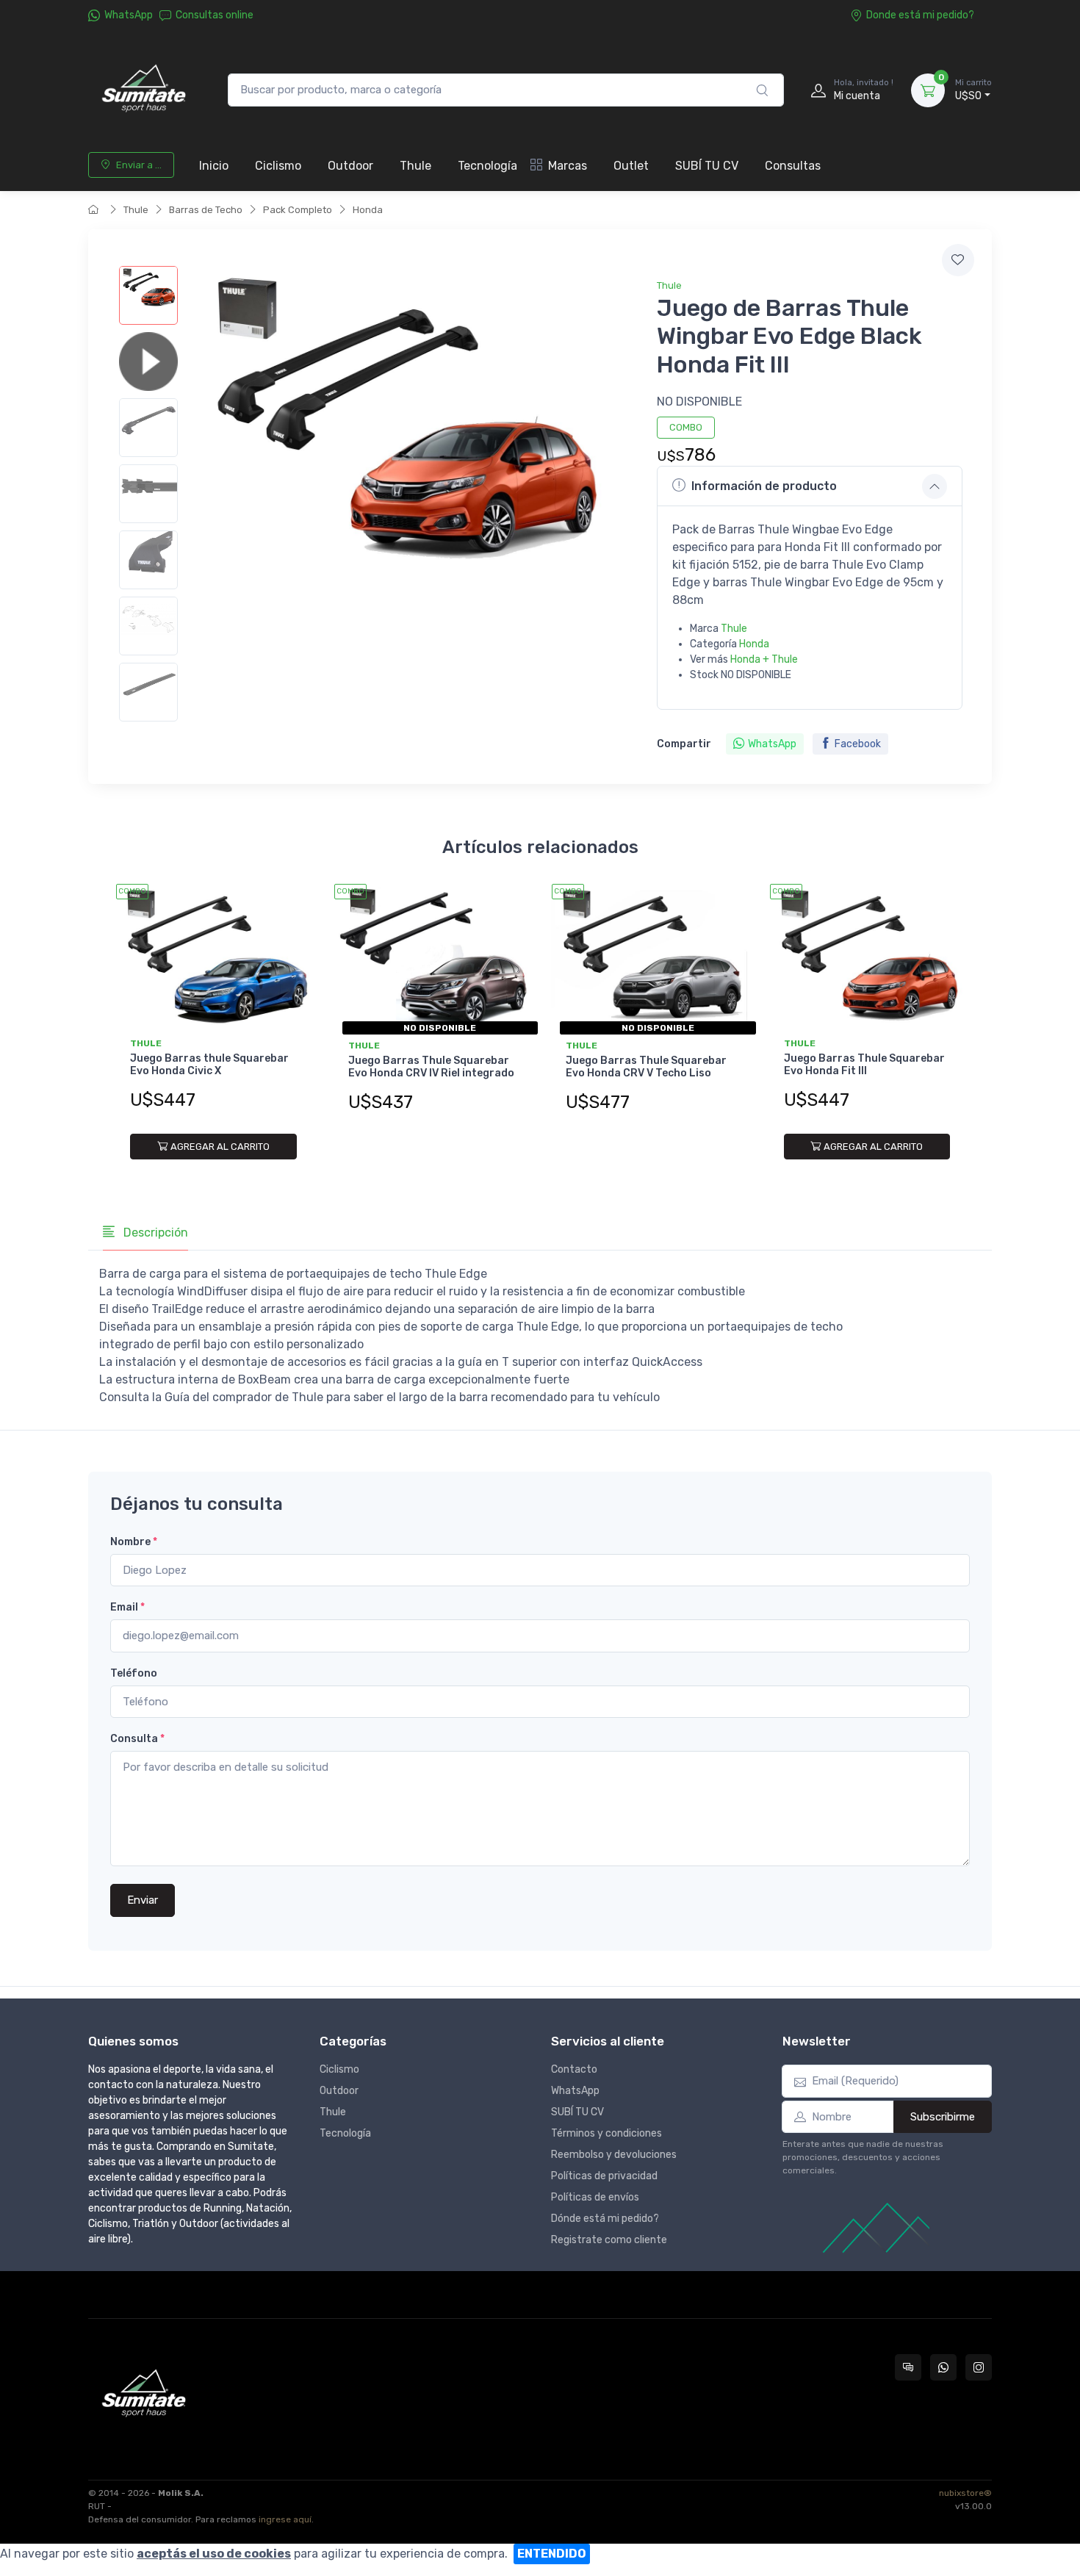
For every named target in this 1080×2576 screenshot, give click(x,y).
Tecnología (487, 166)
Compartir (684, 744)
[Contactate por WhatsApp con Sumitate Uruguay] (943, 2367)
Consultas (793, 166)
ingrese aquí (285, 2519)
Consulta (137, 1739)
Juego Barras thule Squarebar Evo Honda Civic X (209, 1065)
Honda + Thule (764, 659)
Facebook (858, 744)
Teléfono (134, 1673)
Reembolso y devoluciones (614, 2155)
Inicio (214, 166)
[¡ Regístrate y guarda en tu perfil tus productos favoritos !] (958, 260)
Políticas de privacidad (604, 2176)
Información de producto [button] (764, 486)
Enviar (143, 1900)
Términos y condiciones (606, 2133)
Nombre (134, 1542)
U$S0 (973, 90)
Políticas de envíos (595, 2197)
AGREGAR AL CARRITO (220, 1147)
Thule (415, 166)
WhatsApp (129, 15)
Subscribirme (943, 2117)
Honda (368, 210)
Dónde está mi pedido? (605, 2219)
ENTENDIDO (552, 2554)
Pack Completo (298, 210)
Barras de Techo (206, 210)
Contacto (574, 2069)
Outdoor (350, 166)
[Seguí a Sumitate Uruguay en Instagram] (979, 2367)
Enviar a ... (139, 165)
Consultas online (215, 15)
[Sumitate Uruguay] (143, 90)
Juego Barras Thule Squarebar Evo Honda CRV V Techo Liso (646, 1067)
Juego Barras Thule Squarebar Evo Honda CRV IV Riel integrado (431, 1067)
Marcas (568, 166)
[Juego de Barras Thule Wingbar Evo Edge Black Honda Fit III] (148, 295)
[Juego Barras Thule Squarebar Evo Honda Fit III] (867, 957)
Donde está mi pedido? (920, 15)
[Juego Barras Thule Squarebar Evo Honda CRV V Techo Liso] (649, 957)
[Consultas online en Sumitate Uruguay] (908, 2367)
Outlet (631, 166)
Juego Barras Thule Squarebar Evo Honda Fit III (864, 1065)
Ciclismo (278, 166)
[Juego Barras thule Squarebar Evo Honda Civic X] (213, 957)
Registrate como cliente (609, 2240)
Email (127, 1607)
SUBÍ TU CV (707, 166)
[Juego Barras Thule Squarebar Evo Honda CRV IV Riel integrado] (432, 957)
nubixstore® (965, 2493)
